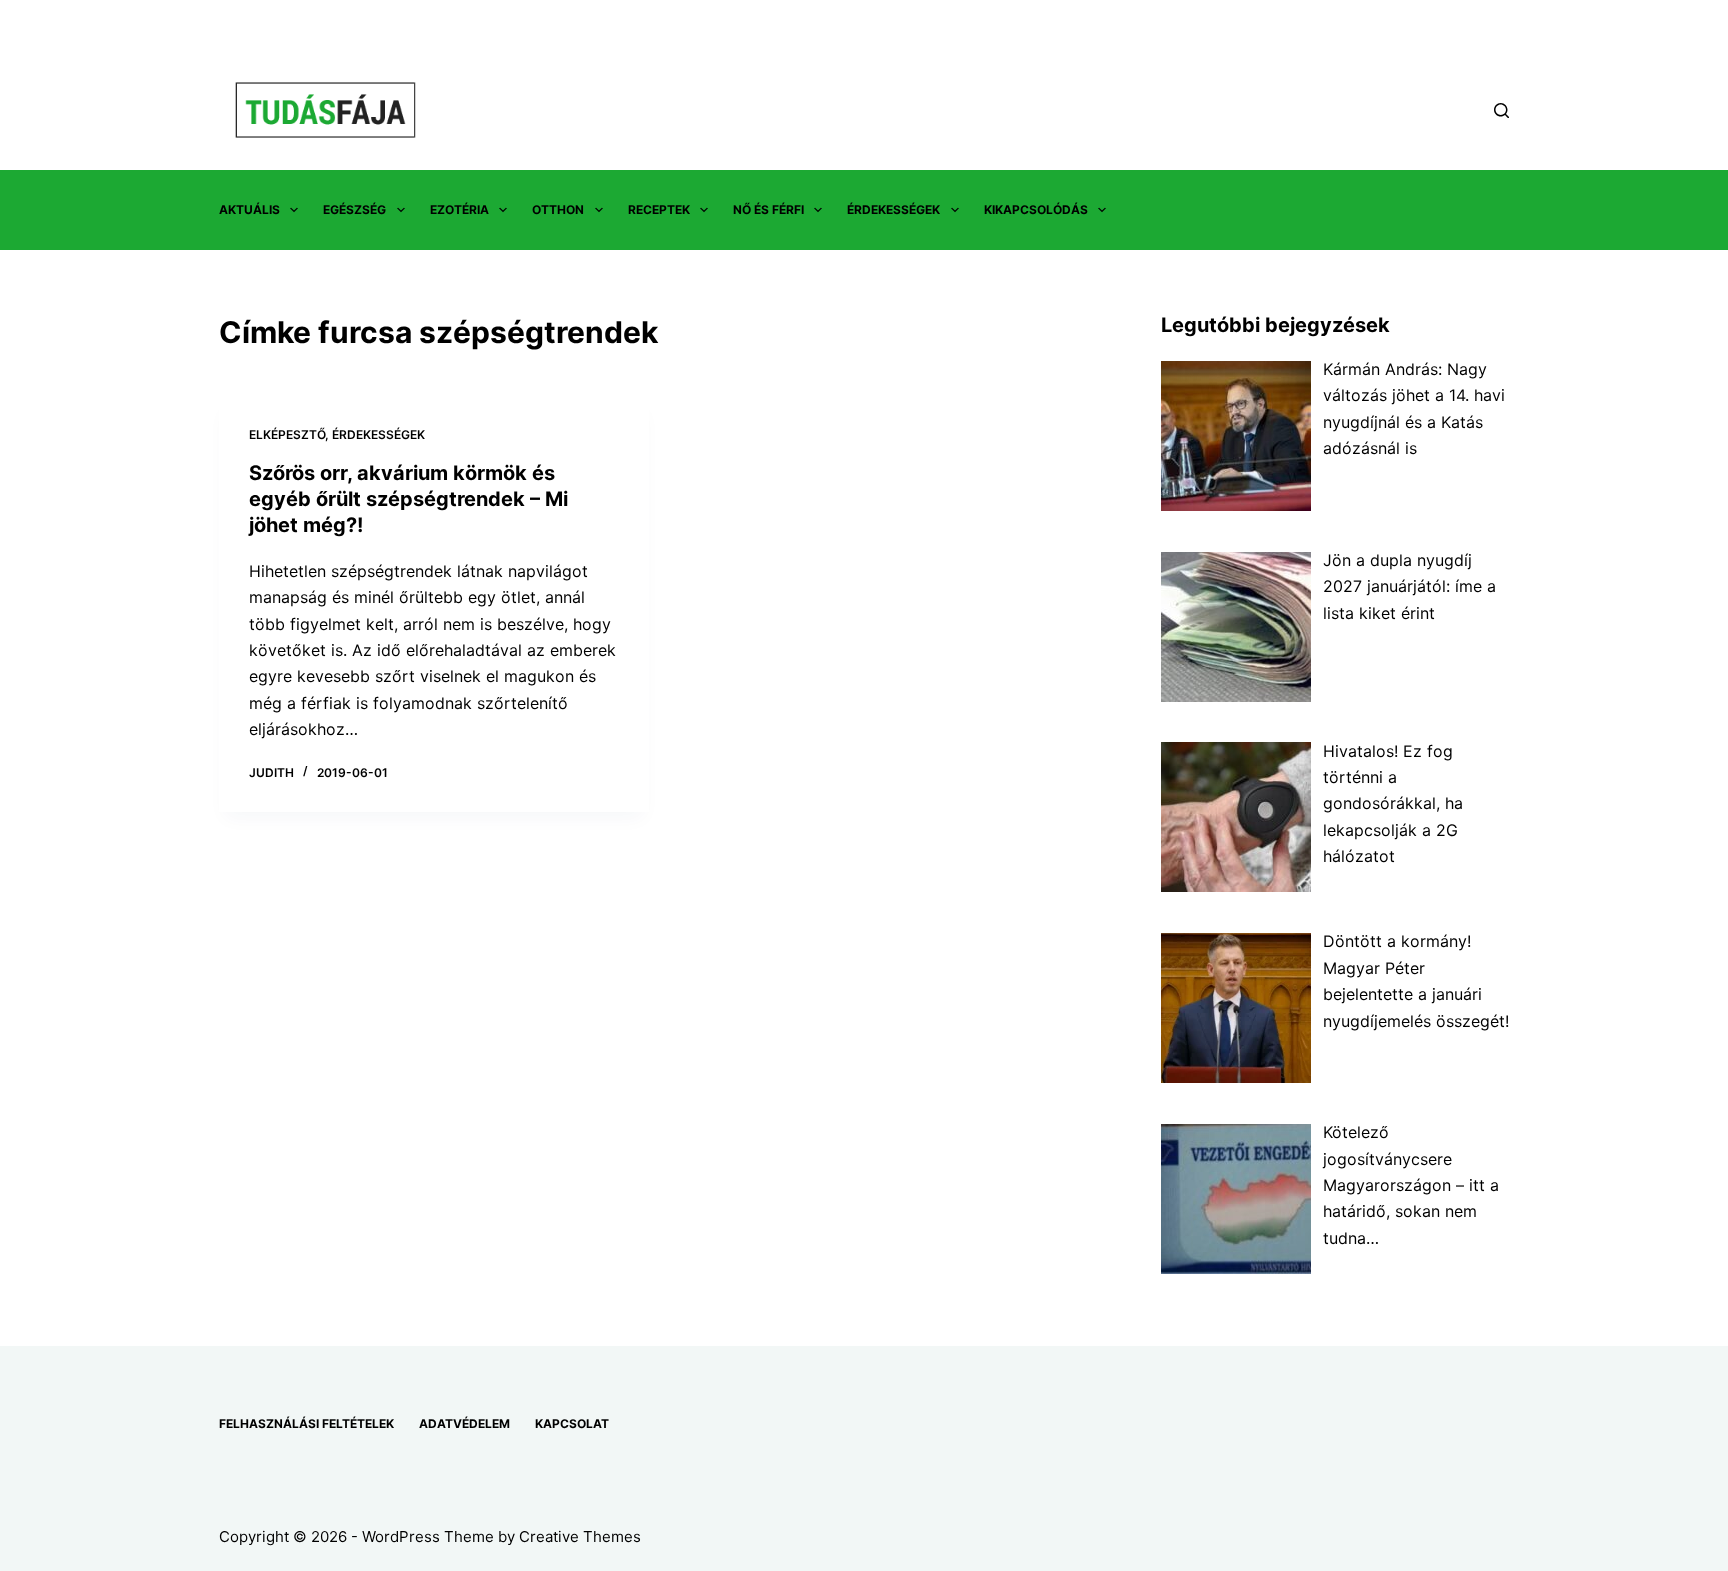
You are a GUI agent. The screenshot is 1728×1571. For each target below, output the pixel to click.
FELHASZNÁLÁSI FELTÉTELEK (306, 1423)
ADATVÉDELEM (464, 1423)
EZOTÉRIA (459, 209)
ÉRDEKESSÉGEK (893, 209)
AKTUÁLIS (249, 209)
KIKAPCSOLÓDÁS (1036, 209)
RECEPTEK (659, 209)
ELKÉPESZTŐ (287, 434)
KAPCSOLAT (572, 1423)
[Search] (1501, 110)
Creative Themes (580, 1536)
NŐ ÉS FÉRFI (768, 209)
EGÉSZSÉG (354, 209)
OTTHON (558, 209)
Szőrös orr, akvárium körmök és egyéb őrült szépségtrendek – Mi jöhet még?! (408, 499)
